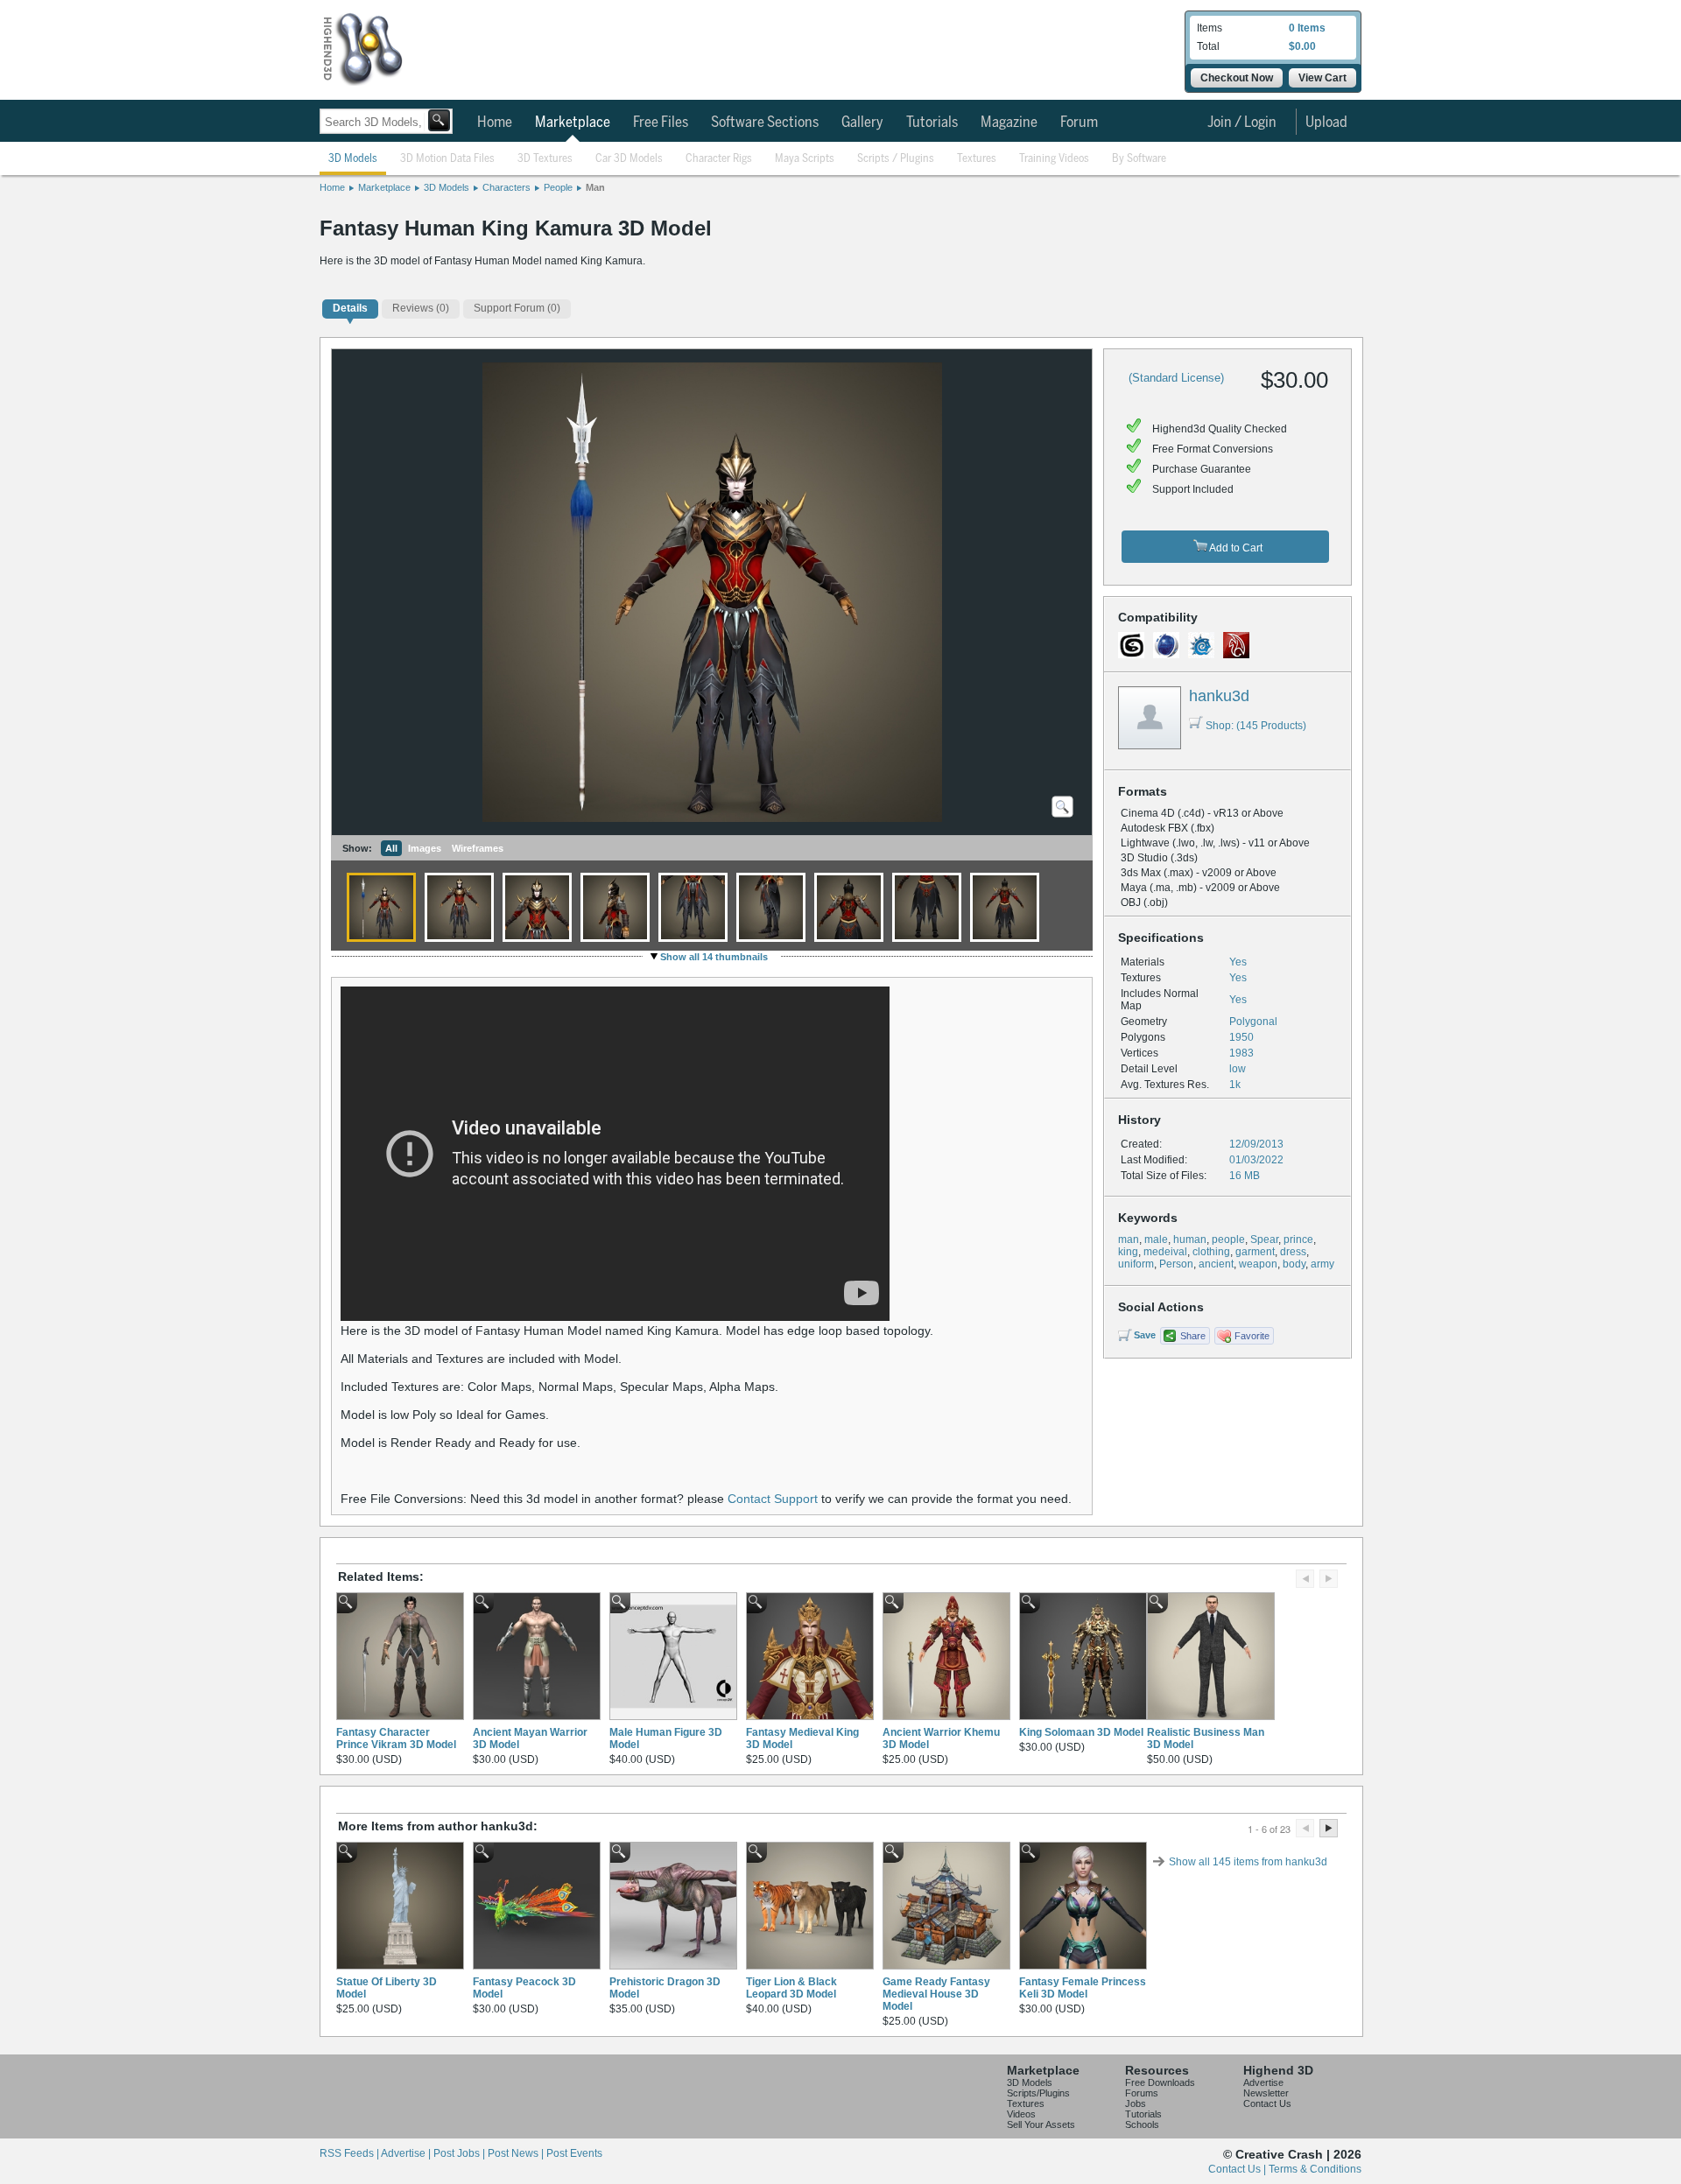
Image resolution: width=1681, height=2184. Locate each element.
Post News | (517, 2153)
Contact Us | (1238, 2169)
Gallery (862, 123)
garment (1255, 1252)
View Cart (1322, 78)
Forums (1142, 2093)
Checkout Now (1237, 78)
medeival (1165, 1252)
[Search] (439, 120)
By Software (1139, 159)
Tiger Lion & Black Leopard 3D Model (791, 1988)
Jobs (1136, 2103)
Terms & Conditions (1315, 2169)
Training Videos (1054, 159)
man (1129, 1239)
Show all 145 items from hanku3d (1248, 1862)
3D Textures (545, 159)
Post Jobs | (461, 2153)
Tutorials (932, 123)
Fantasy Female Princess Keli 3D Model (1083, 1988)
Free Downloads (1160, 2082)
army (1322, 1264)
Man (595, 187)
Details (350, 308)
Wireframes (478, 848)
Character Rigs (719, 159)
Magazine (1009, 123)
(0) (421, 308)
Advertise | (407, 2153)
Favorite (1252, 1336)
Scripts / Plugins (896, 159)
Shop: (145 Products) (1256, 726)
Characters (506, 187)
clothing (1211, 1252)
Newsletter (1266, 2093)
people (1228, 1239)
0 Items (1307, 28)
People (558, 187)
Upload (1326, 123)
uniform (1136, 1264)
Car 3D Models (629, 159)
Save (1145, 1335)
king (1128, 1252)
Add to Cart (1235, 548)
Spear (1264, 1239)
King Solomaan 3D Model (1081, 1732)
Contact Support (773, 1499)
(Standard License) (1176, 378)
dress (1293, 1252)
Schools (1142, 2124)
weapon (1258, 1264)
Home (495, 123)
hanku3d (1219, 696)
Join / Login (1242, 123)
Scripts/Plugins (1038, 2093)
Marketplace (573, 123)
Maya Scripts (805, 159)
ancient (1216, 1264)
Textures (977, 159)
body (1294, 1264)
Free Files (661, 123)
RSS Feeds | (350, 2153)
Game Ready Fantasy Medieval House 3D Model (936, 1994)
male (1156, 1239)
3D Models (353, 159)
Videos (1021, 2114)
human (1190, 1239)
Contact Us (1267, 2103)
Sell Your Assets (1041, 2124)
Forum (1079, 123)
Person (1176, 1264)
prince (1298, 1239)
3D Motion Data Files (447, 159)
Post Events (574, 2153)
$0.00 (1302, 46)
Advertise (1263, 2082)
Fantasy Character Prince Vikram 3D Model (396, 1738)
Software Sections (765, 123)
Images (425, 848)
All (391, 848)
